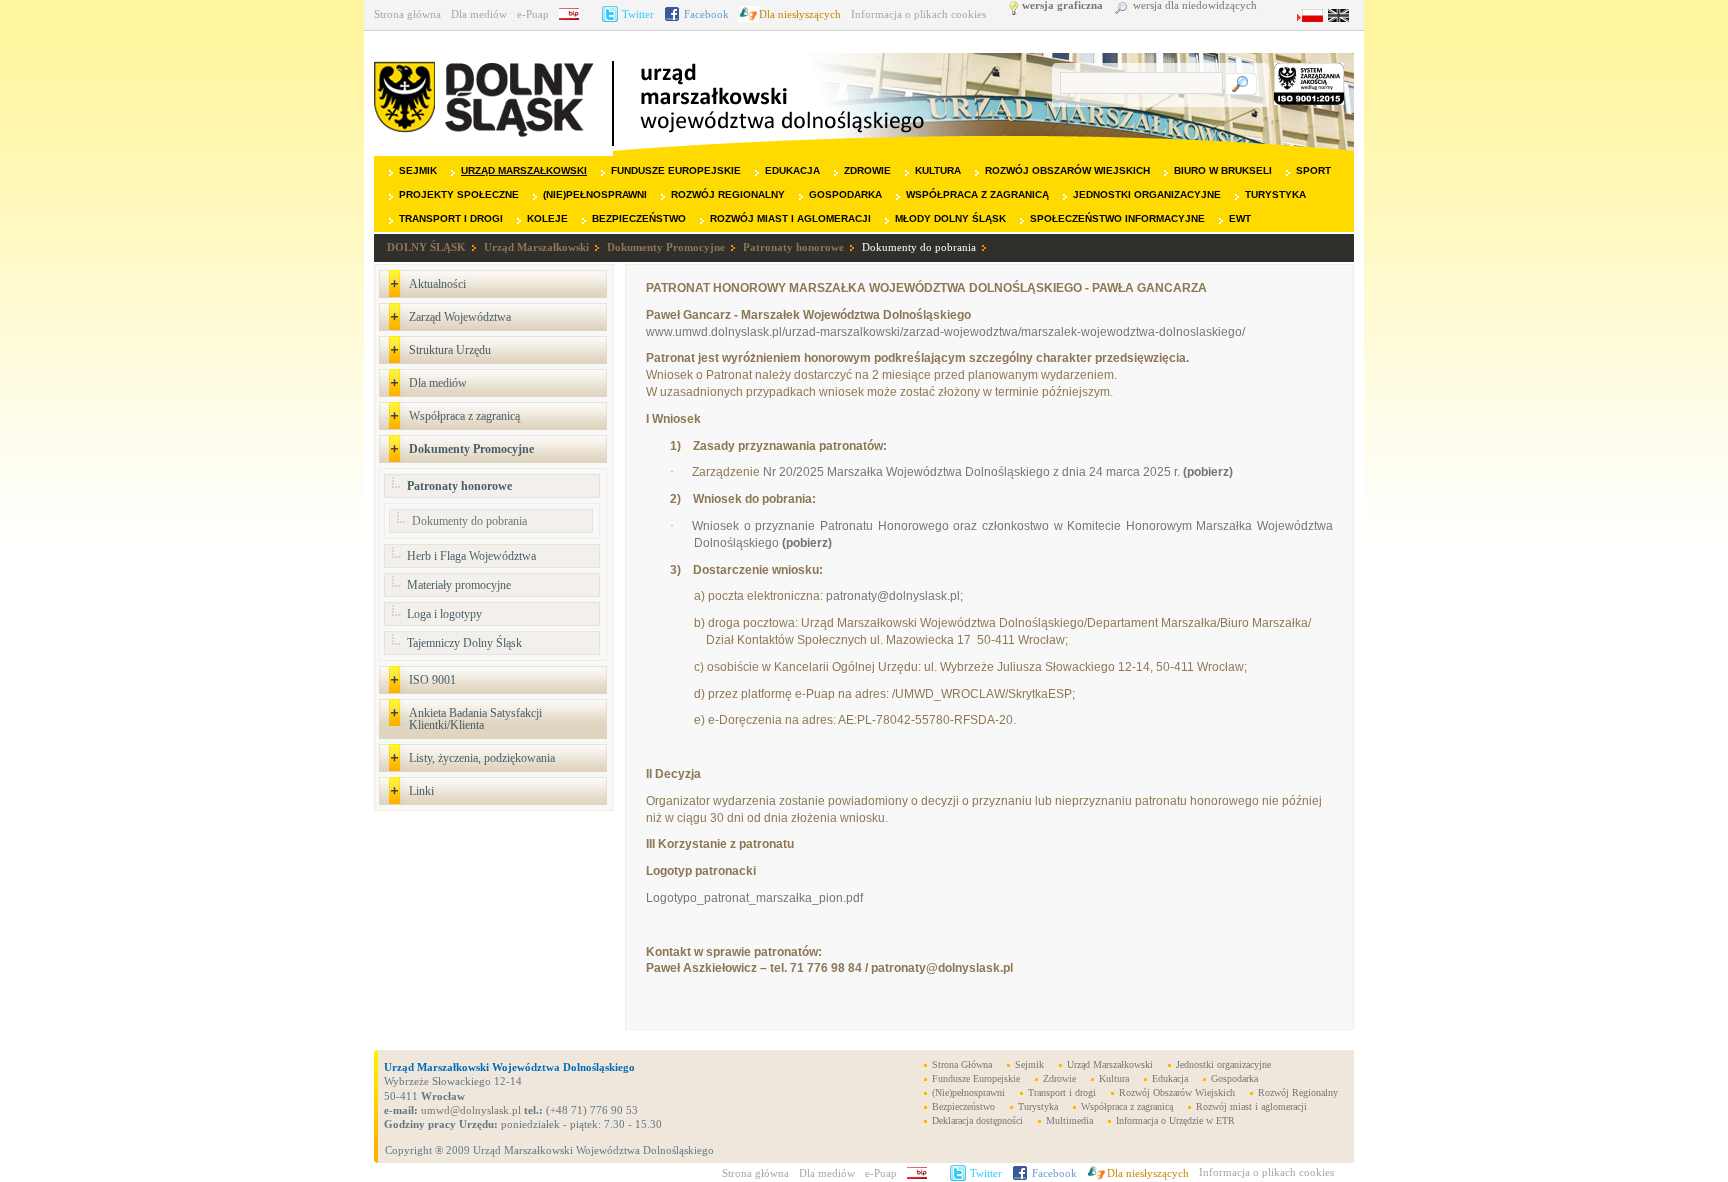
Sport (1313, 170)
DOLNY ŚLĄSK (426, 247)
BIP (575, 14)
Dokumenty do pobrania (919, 247)
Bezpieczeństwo (639, 218)
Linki (421, 791)
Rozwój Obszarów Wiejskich (1067, 170)
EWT (1240, 218)
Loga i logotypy (444, 614)
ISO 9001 (432, 680)
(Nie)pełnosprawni (595, 194)
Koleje (547, 218)
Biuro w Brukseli (1223, 170)
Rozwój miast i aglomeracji (790, 218)
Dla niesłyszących (800, 14)
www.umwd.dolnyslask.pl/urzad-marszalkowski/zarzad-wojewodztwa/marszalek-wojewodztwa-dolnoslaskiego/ (945, 332)
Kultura (938, 170)
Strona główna (407, 14)
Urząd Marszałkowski (524, 170)
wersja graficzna (1062, 5)
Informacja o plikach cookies (918, 14)
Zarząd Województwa (460, 317)
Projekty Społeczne (459, 194)
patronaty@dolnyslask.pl (893, 596)
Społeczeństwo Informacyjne (1117, 218)
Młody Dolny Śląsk (950, 218)
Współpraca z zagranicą (977, 194)
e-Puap (533, 14)
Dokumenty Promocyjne (666, 247)
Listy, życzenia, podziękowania (482, 758)
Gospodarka (845, 194)
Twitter (638, 14)
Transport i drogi (451, 218)
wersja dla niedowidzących (1195, 5)
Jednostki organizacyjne (1147, 194)
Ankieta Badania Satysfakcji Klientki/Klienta (475, 719)
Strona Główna (962, 1064)
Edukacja (792, 170)
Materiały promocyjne (459, 585)
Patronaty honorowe (793, 247)
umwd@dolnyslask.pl (469, 1110)
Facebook (706, 14)
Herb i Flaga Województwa (471, 556)
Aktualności (437, 284)
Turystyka (1275, 194)
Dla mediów (479, 14)
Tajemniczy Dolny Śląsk (464, 643)
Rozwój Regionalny (728, 194)
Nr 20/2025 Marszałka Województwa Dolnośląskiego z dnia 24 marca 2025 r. (998, 472)
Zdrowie (867, 170)
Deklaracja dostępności (977, 1120)
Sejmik (418, 170)
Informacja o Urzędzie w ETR (1175, 1120)
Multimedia (1069, 1120)
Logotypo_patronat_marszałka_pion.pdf (754, 898)
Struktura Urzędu (450, 350)
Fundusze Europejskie (676, 170)
